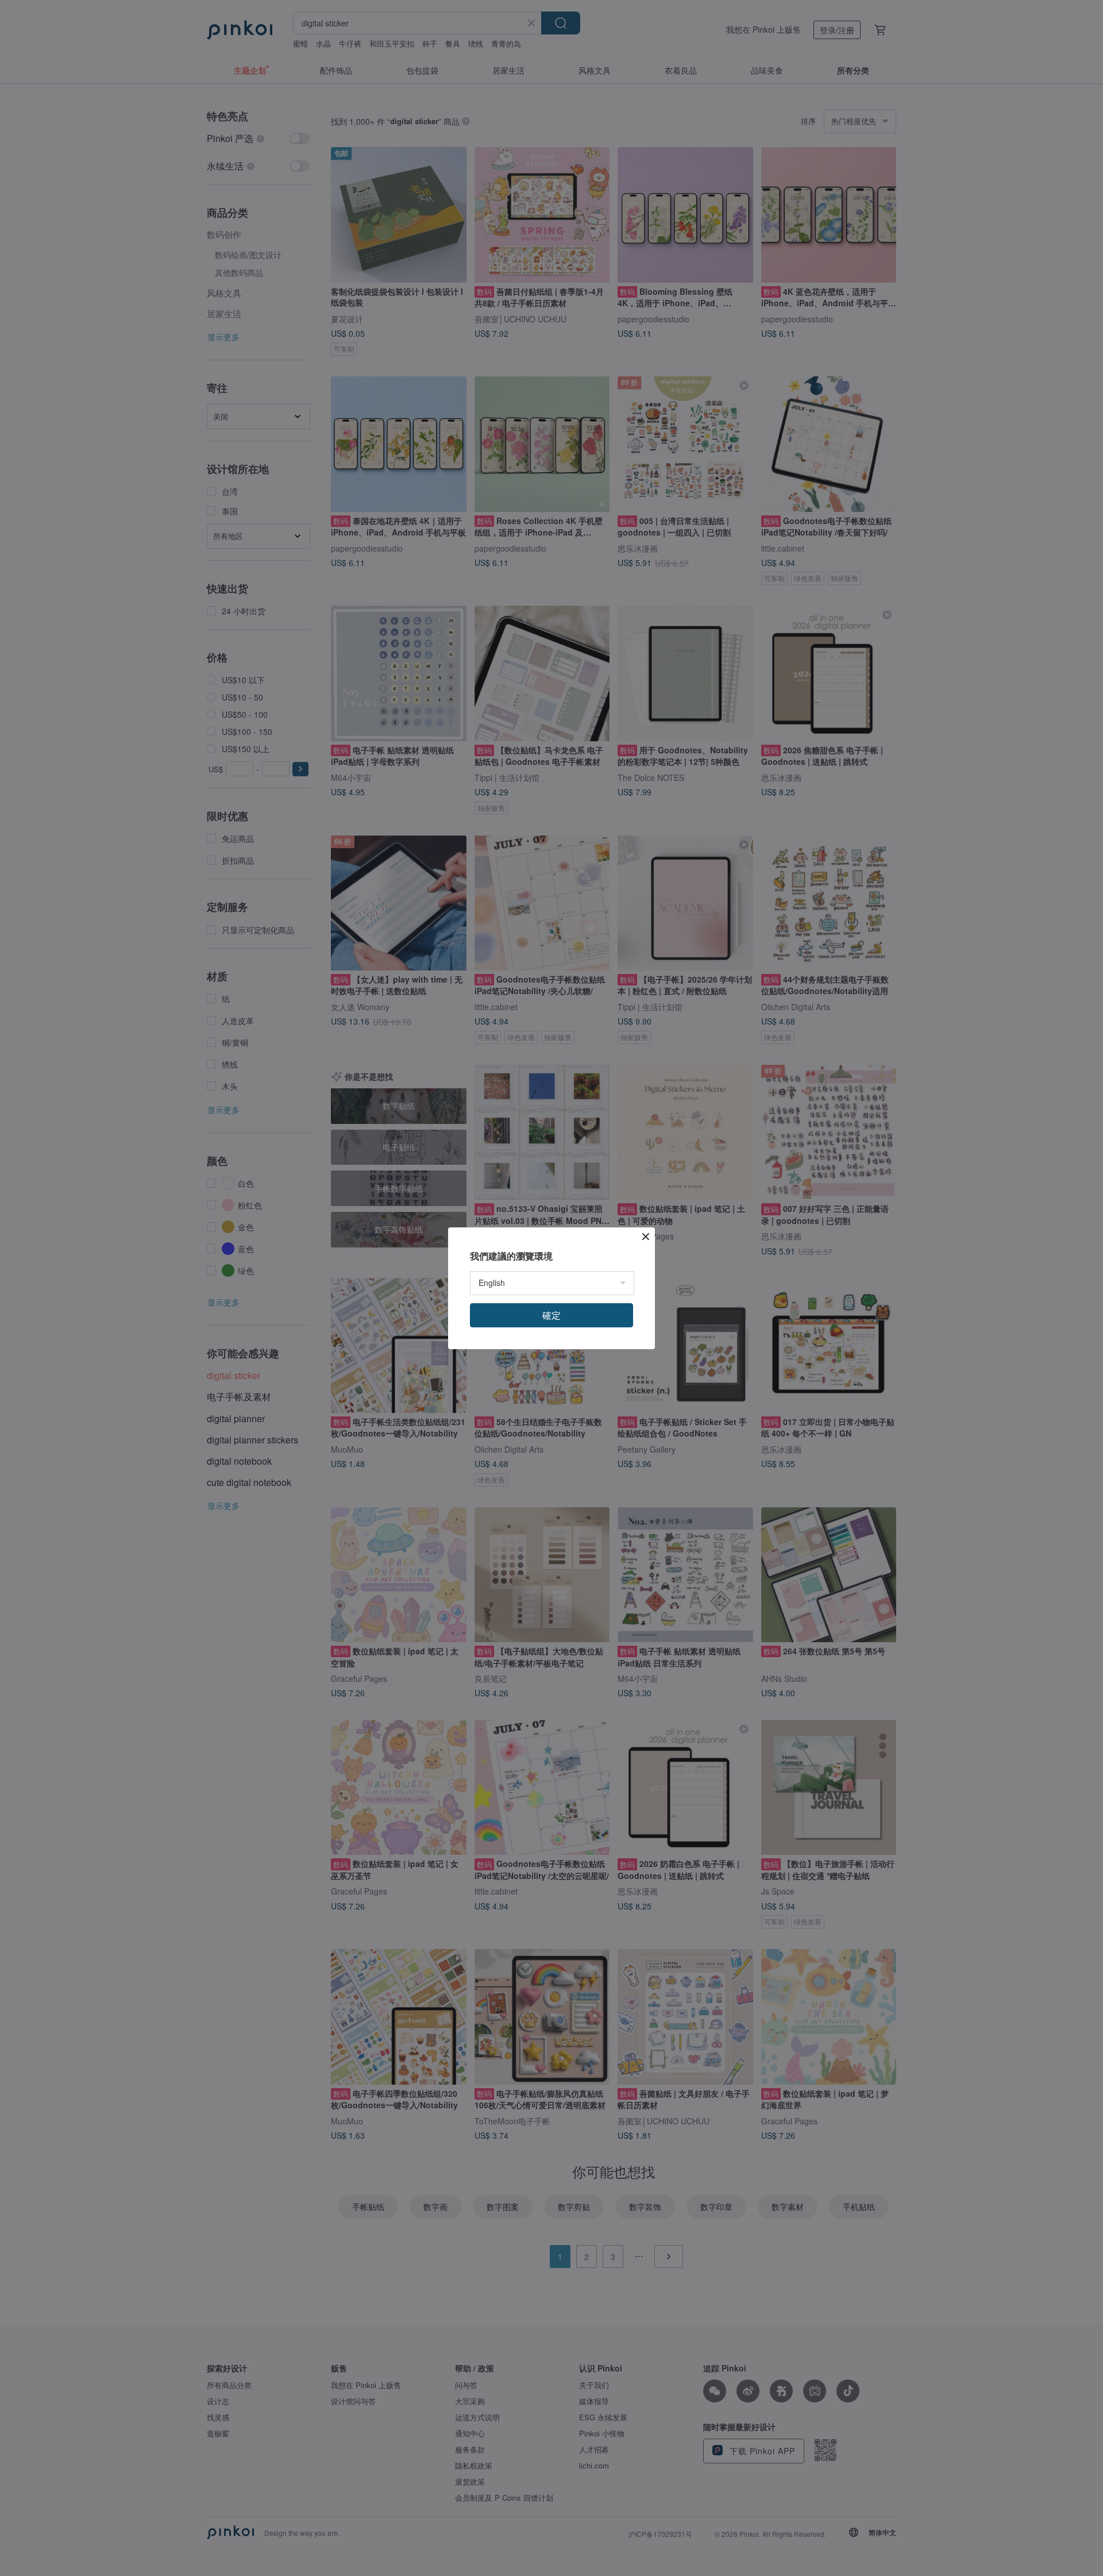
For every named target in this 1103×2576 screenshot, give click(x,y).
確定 (551, 1315)
